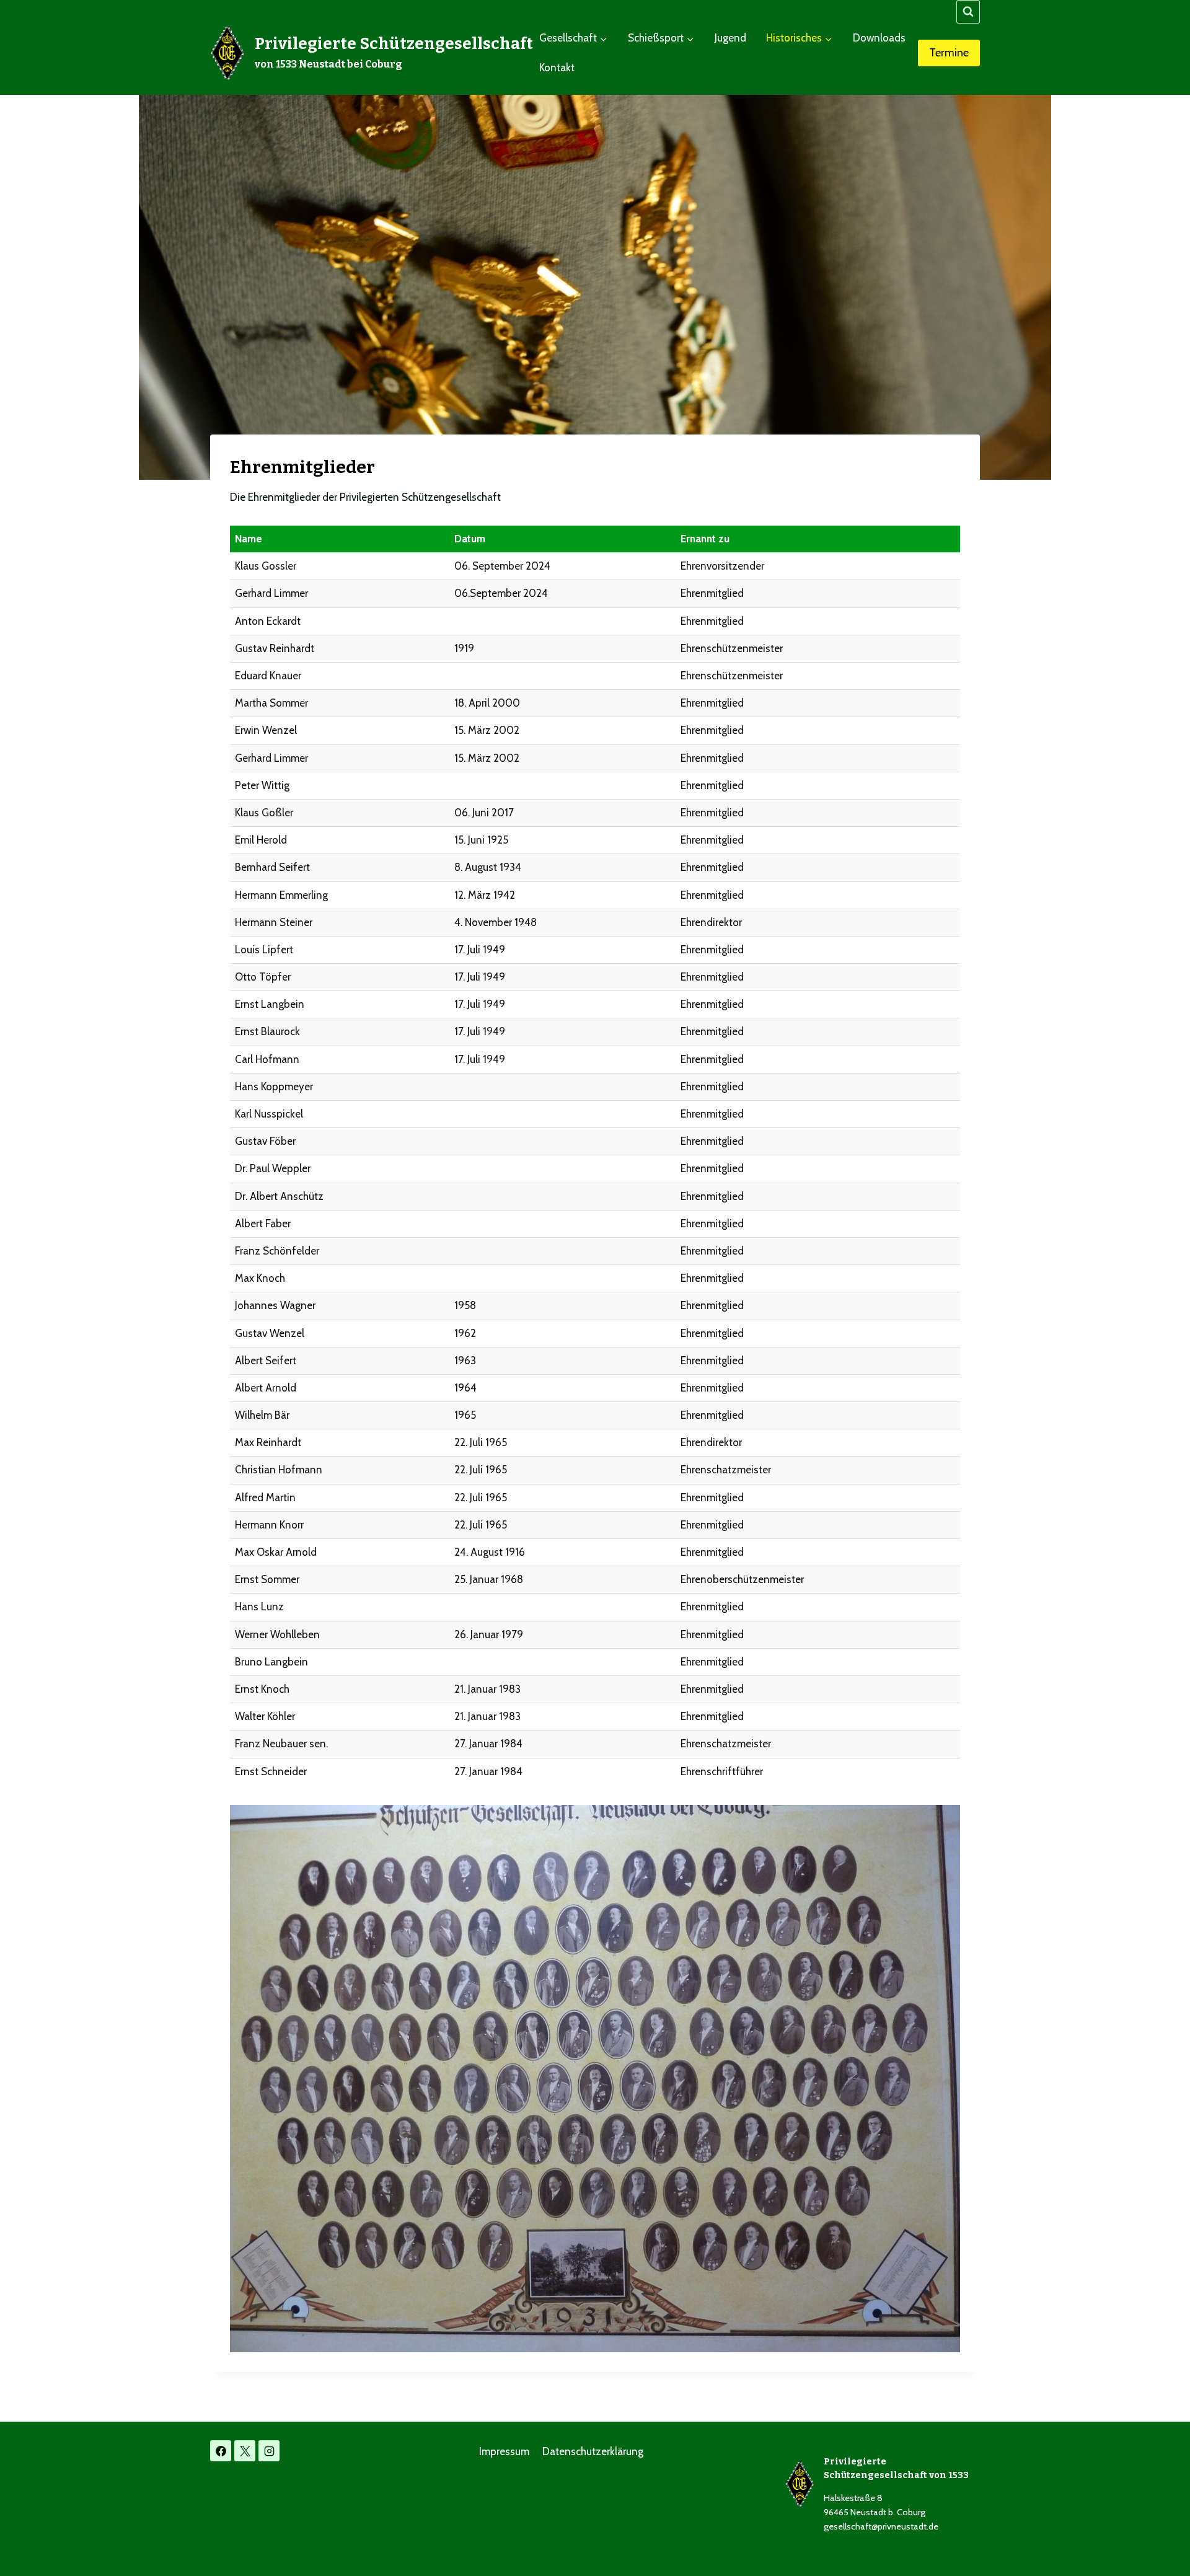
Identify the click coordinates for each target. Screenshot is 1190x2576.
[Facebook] (221, 2451)
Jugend (730, 38)
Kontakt (557, 68)
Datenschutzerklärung (593, 2451)
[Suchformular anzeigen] (968, 12)
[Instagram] (269, 2451)
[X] (245, 2451)
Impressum (504, 2451)
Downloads (879, 38)
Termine (949, 53)
